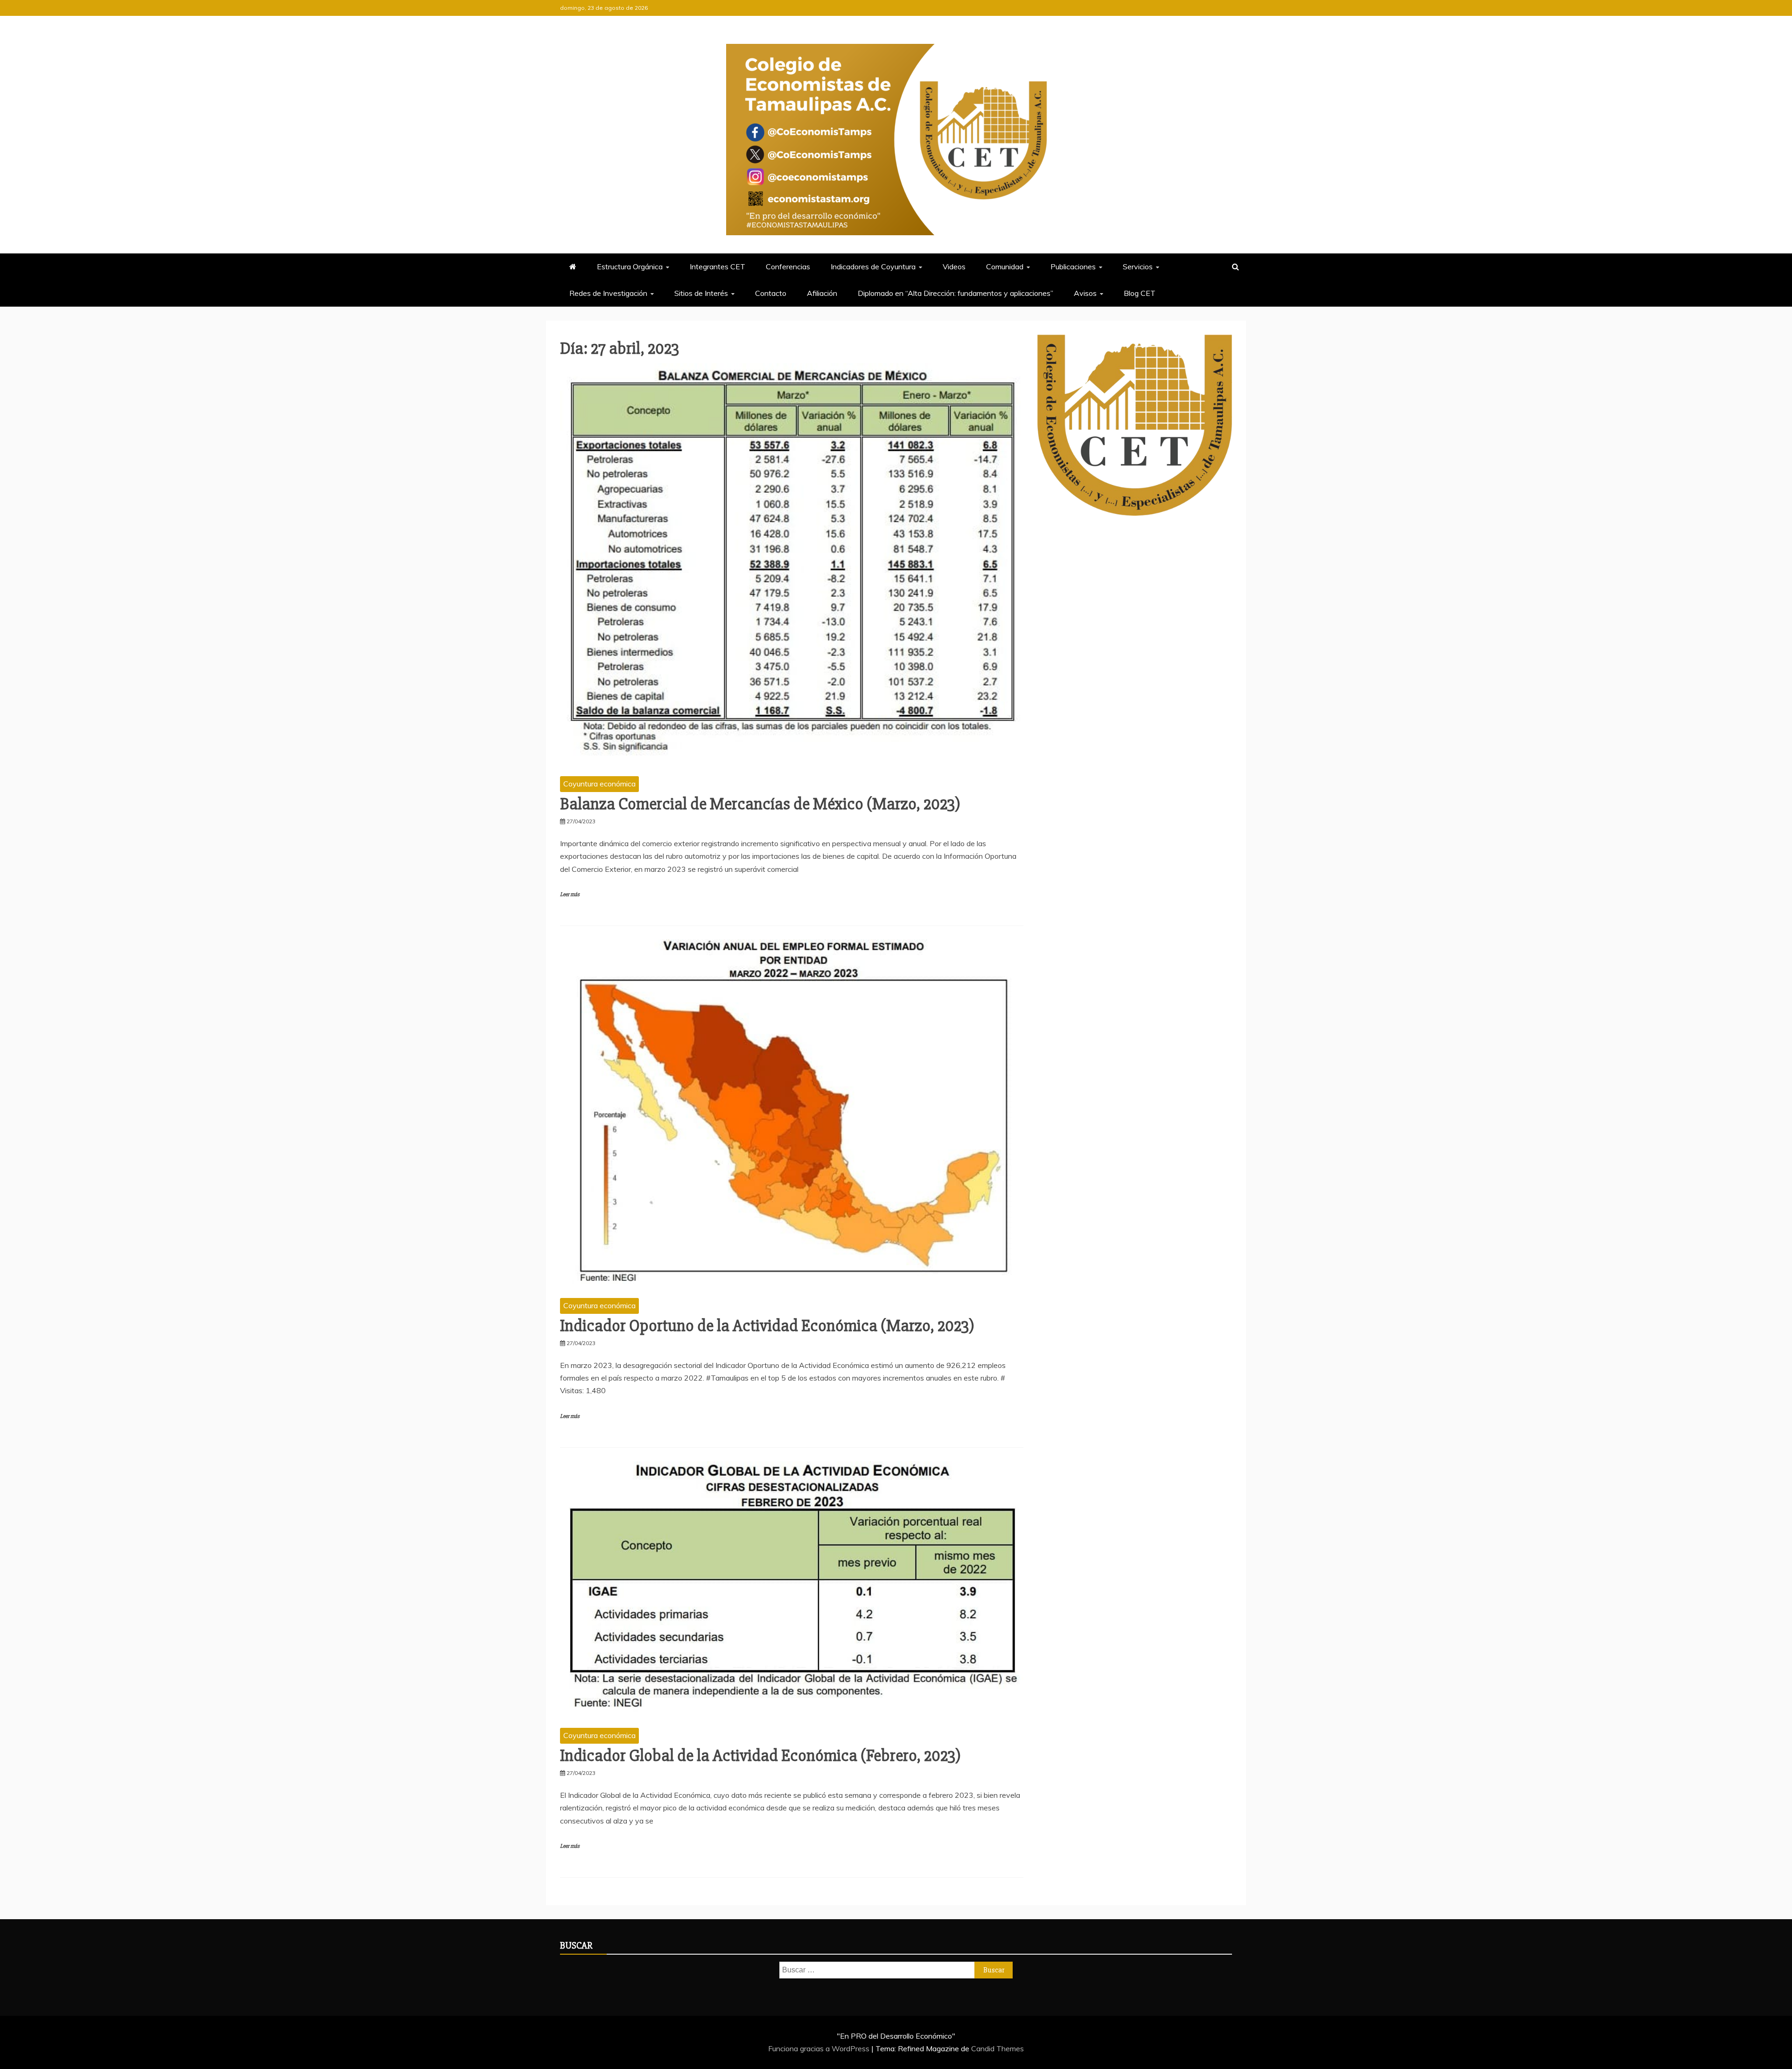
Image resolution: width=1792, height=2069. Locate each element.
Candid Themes (997, 2048)
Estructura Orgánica (630, 267)
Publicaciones (1073, 267)
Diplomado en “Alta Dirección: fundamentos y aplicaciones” (955, 293)
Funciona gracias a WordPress (820, 2048)
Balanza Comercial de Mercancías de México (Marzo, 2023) (760, 804)
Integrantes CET (717, 267)
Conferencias (788, 267)
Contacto (771, 293)
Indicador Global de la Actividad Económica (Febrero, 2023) (760, 1756)
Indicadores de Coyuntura (873, 267)
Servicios (1138, 267)
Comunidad (1005, 267)
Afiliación (822, 293)
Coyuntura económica (599, 784)
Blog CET (1140, 293)
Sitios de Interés (701, 293)
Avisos (1085, 293)
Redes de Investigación (608, 293)
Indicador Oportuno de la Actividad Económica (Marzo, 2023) (767, 1326)
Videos (954, 267)
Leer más (570, 894)
